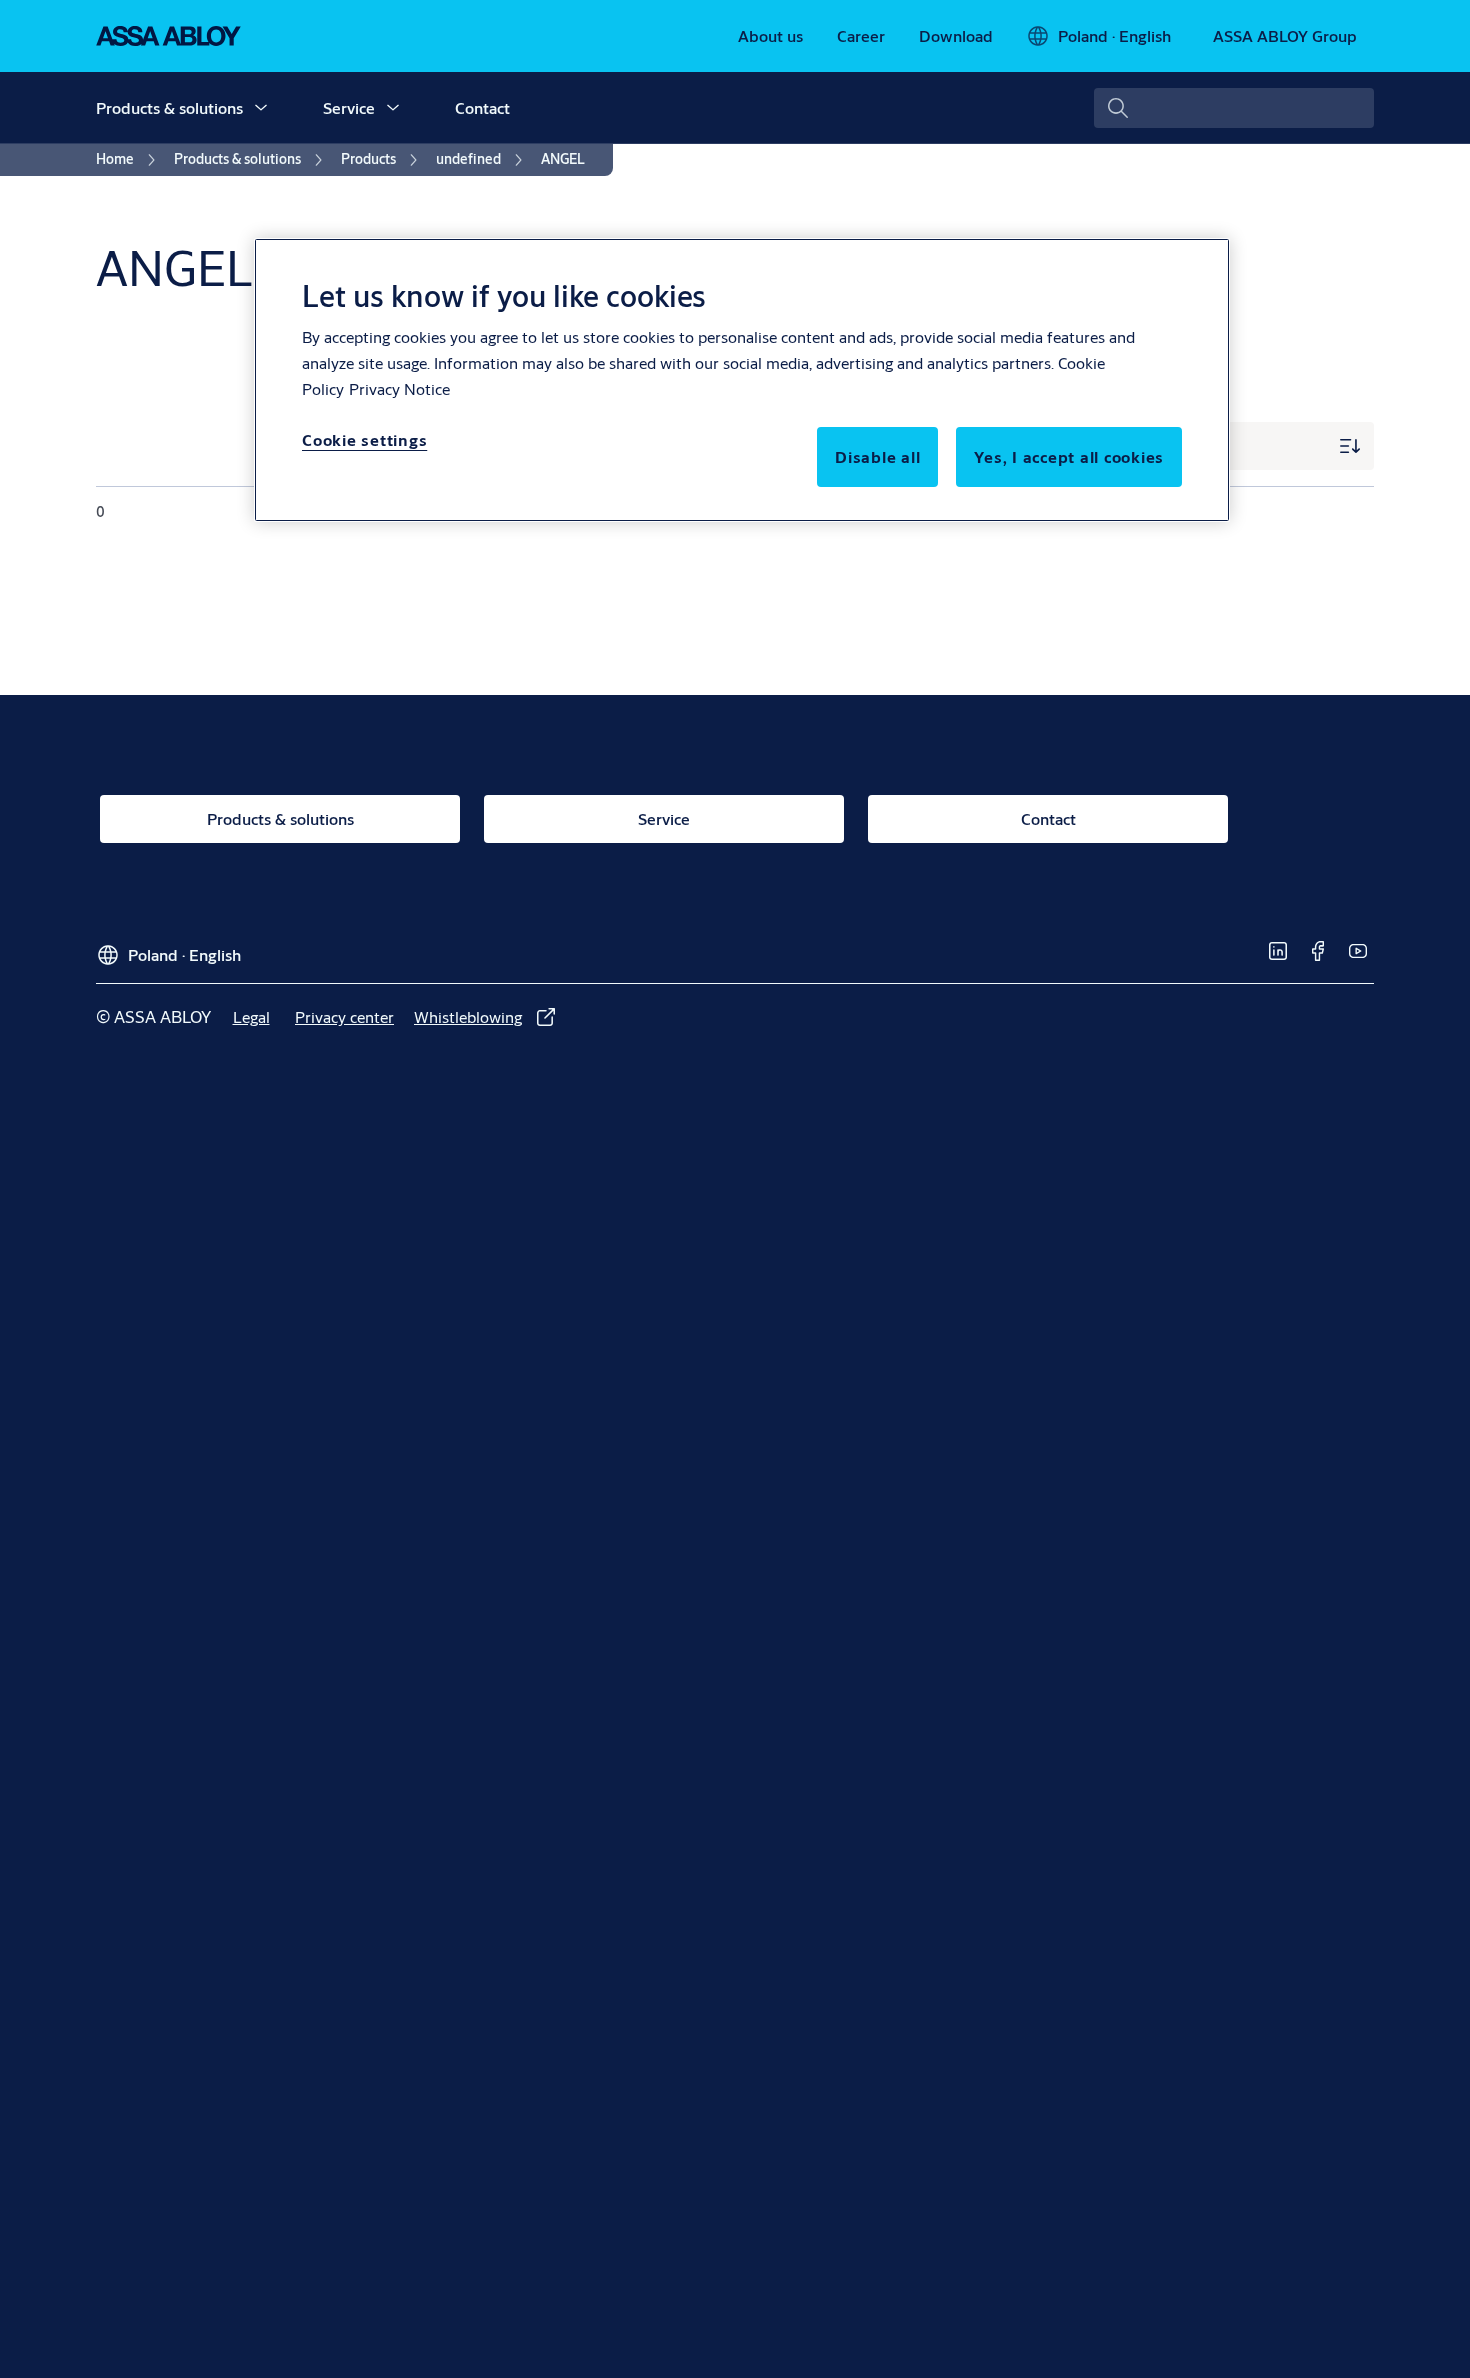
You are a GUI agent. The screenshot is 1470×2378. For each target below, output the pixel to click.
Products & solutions (169, 107)
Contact (482, 107)
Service (349, 107)
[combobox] (1234, 108)
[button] (261, 108)
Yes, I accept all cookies (1069, 456)
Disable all (877, 456)
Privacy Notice (399, 388)
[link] (770, 36)
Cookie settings (364, 439)
